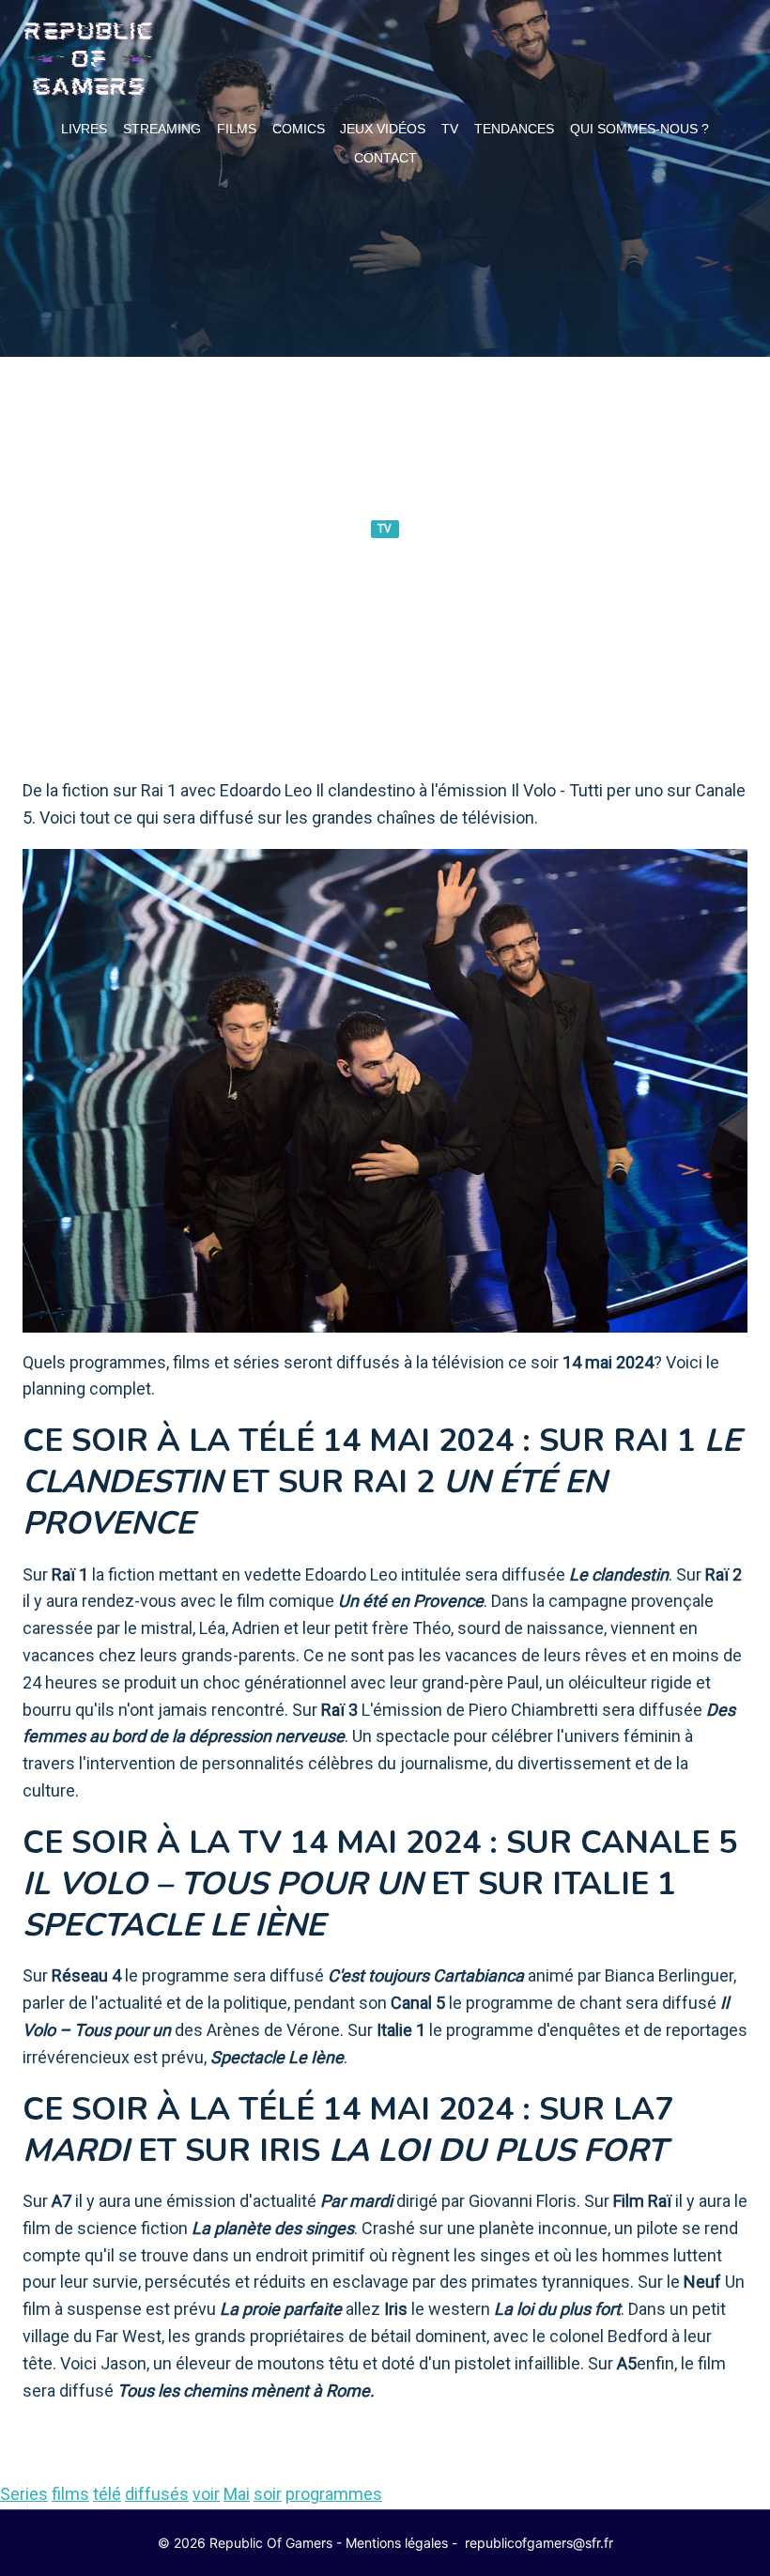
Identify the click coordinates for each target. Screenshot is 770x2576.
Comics (299, 129)
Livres (84, 129)
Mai (237, 2494)
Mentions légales (397, 2543)
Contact (385, 158)
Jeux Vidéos (383, 129)
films (70, 2494)
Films (237, 129)
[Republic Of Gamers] (88, 59)
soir (268, 2494)
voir (206, 2494)
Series (24, 2494)
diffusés (157, 2494)
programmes (334, 2494)
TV (450, 129)
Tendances (514, 129)
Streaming (162, 129)
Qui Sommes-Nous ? (639, 129)
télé (107, 2494)
